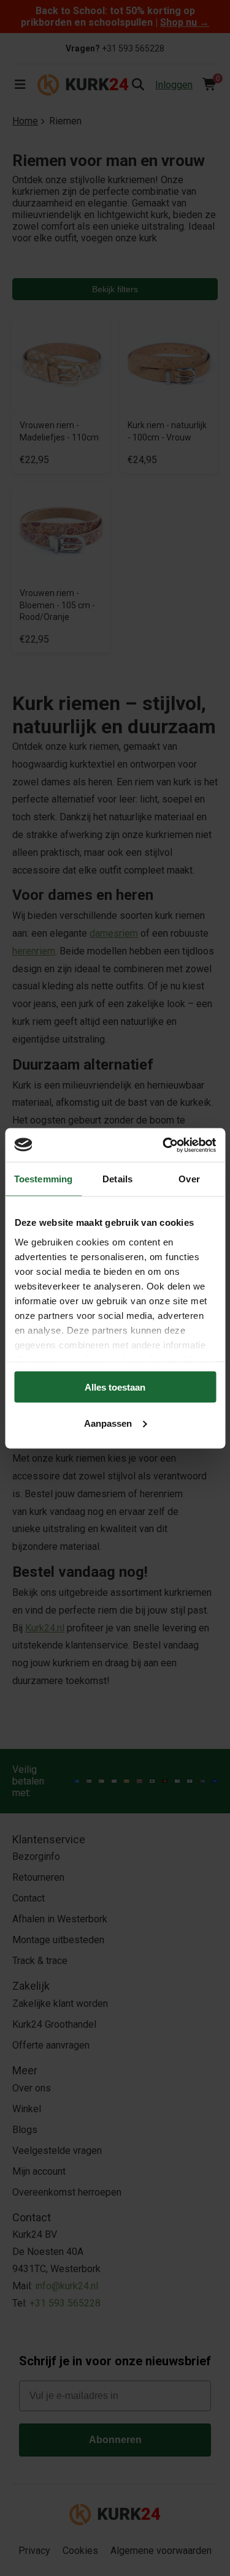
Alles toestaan (115, 1387)
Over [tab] (189, 1179)
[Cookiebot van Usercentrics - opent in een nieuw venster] (164, 1145)
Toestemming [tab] (43, 1179)
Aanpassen (108, 1423)
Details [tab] (117, 1179)
